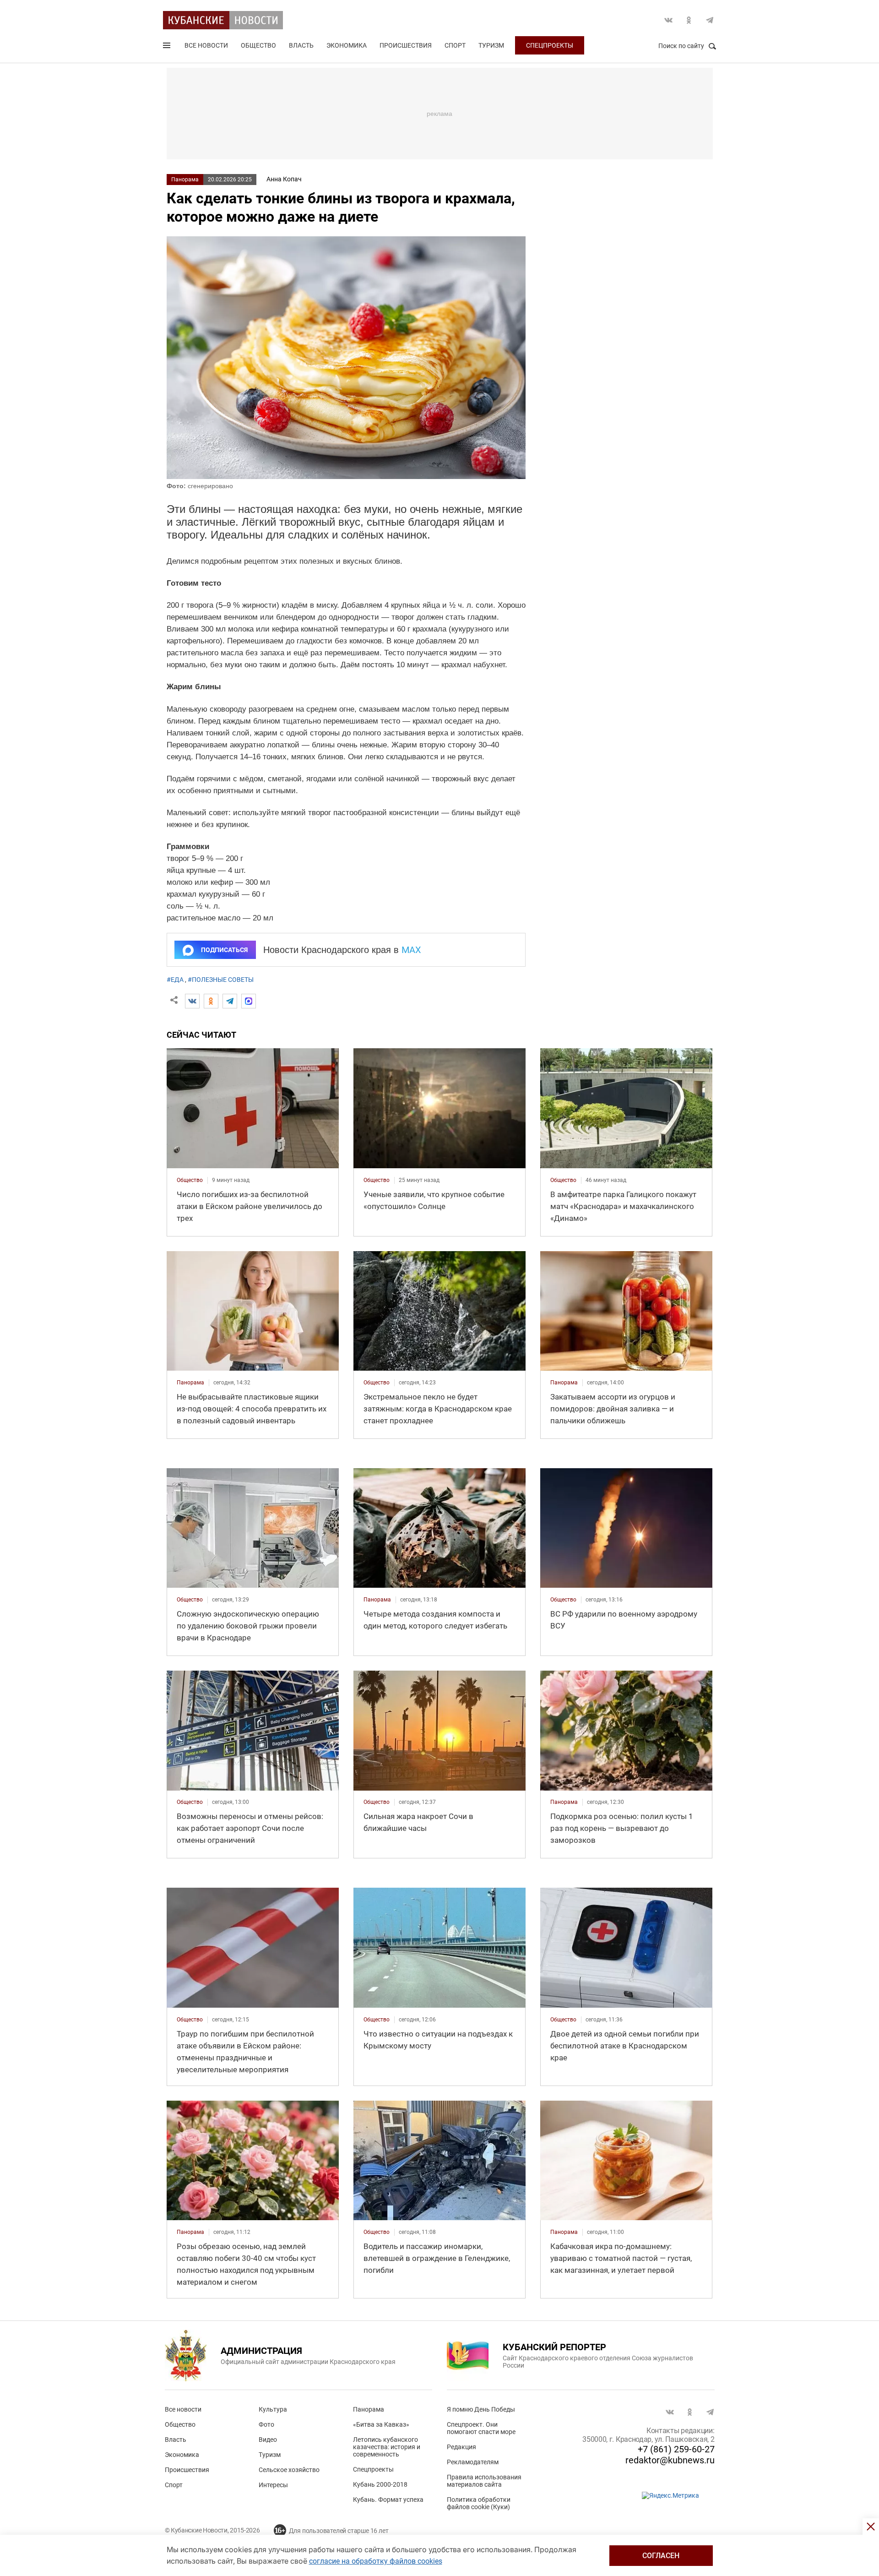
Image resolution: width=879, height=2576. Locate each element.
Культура (273, 2409)
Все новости (206, 45)
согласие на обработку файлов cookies (376, 2561)
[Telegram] (230, 1001)
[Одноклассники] (211, 1001)
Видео (268, 2440)
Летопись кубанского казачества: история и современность (387, 2447)
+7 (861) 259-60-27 (676, 2449)
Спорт (455, 45)
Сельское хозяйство (289, 2470)
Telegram (710, 20)
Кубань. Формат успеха (388, 2500)
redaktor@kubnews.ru (670, 2460)
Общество (258, 45)
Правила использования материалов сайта (484, 2481)
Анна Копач (284, 179)
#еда (175, 980)
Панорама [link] (190, 1383)
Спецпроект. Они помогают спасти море (481, 2428)
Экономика (347, 45)
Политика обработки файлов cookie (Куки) (479, 2503)
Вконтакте (668, 20)
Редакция (461, 2447)
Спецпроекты (550, 45)
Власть (301, 45)
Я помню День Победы (481, 2409)
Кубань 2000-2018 (380, 2484)
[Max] (249, 1001)
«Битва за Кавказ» (381, 2424)
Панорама (185, 180)
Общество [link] (190, 1180)
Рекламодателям (473, 2462)
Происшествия (406, 45)
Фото (266, 2424)
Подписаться (224, 950)
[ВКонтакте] (192, 1001)
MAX (411, 950)
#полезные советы (221, 980)
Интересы (273, 2485)
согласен (661, 2556)
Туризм (491, 45)
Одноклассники (689, 20)
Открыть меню (168, 47)
